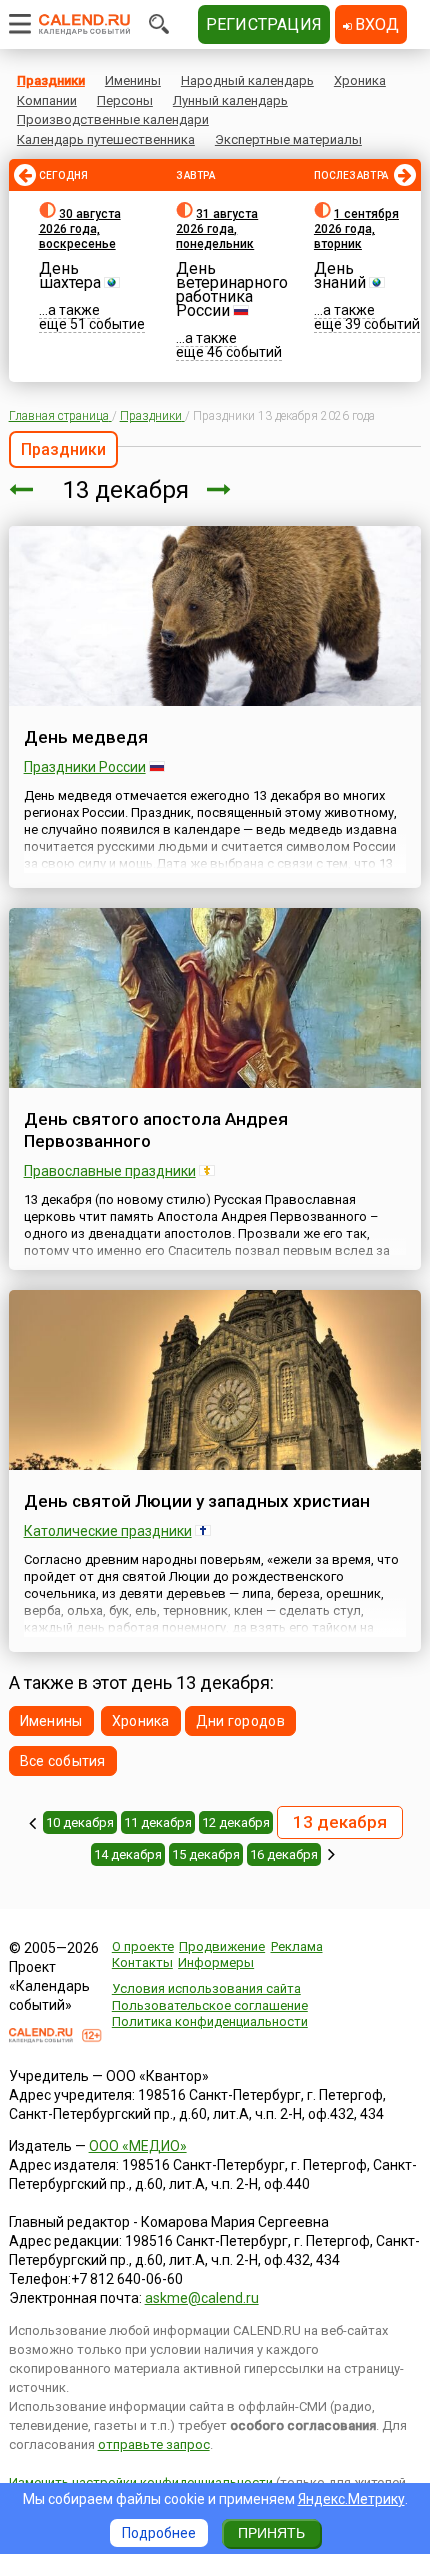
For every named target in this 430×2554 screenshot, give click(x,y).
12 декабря (236, 1822)
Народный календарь (247, 80)
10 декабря (80, 1822)
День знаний (340, 275)
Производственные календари (113, 119)
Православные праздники (110, 1171)
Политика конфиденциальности (210, 2021)
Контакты (142, 1962)
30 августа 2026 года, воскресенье (80, 229)
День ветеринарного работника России (232, 289)
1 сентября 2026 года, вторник (356, 229)
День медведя (86, 737)
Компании (47, 100)
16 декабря (284, 1854)
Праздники (51, 80)
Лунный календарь (230, 100)
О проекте (143, 1946)
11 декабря (158, 1822)
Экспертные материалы (288, 139)
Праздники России (85, 767)
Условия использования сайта (206, 1988)
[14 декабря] (219, 490)
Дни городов (240, 1721)
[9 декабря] (32, 1823)
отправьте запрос (154, 2444)
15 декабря (206, 1854)
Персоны (125, 100)
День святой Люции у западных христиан (197, 1501)
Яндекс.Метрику (351, 2499)
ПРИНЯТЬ (271, 2533)
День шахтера (70, 275)
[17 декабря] (331, 1854)
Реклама (297, 1946)
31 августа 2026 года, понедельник (217, 229)
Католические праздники (108, 1531)
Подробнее (159, 2533)
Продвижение (222, 1946)
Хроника (360, 80)
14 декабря (128, 1854)
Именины (133, 80)
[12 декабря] (21, 490)
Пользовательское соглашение (210, 2005)
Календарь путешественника (106, 139)
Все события (63, 1761)
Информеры (216, 1962)
